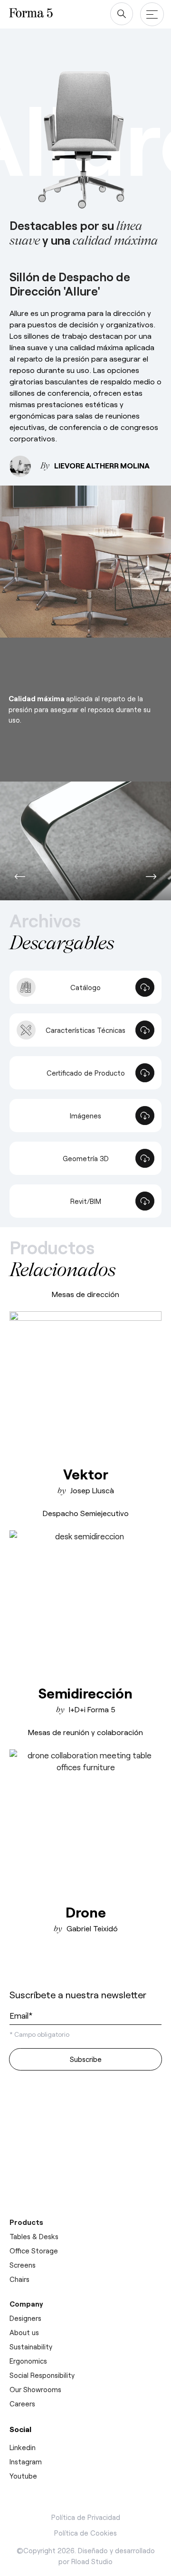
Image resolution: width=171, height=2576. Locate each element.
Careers (22, 2404)
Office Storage (34, 2251)
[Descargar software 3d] (85, 2120)
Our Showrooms (35, 2389)
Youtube (23, 2476)
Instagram (26, 2462)
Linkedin (23, 2447)
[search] (122, 14)
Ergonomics (28, 2361)
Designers (25, 2318)
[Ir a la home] (45, 1969)
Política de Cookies (85, 2533)
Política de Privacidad (86, 2517)
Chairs (19, 2279)
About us (24, 2332)
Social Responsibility (42, 2375)
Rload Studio (92, 2561)
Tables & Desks (34, 2236)
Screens (23, 2265)
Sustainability (31, 2347)
